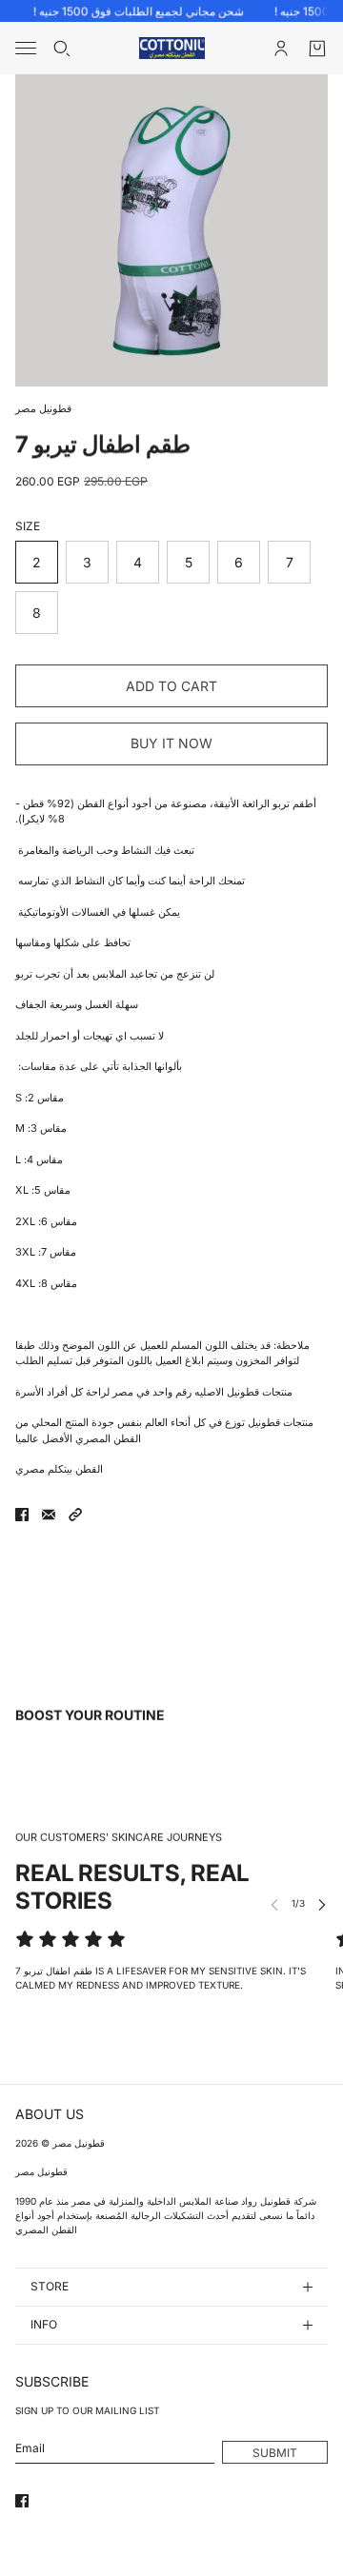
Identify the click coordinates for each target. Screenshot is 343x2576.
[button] (75, 1515)
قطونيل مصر (43, 408)
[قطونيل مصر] (172, 48)
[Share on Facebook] (22, 1515)
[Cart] (317, 49)
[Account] (281, 49)
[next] (322, 1903)
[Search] (62, 49)
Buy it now (171, 743)
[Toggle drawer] (26, 48)
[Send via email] (49, 1515)
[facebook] (22, 2501)
